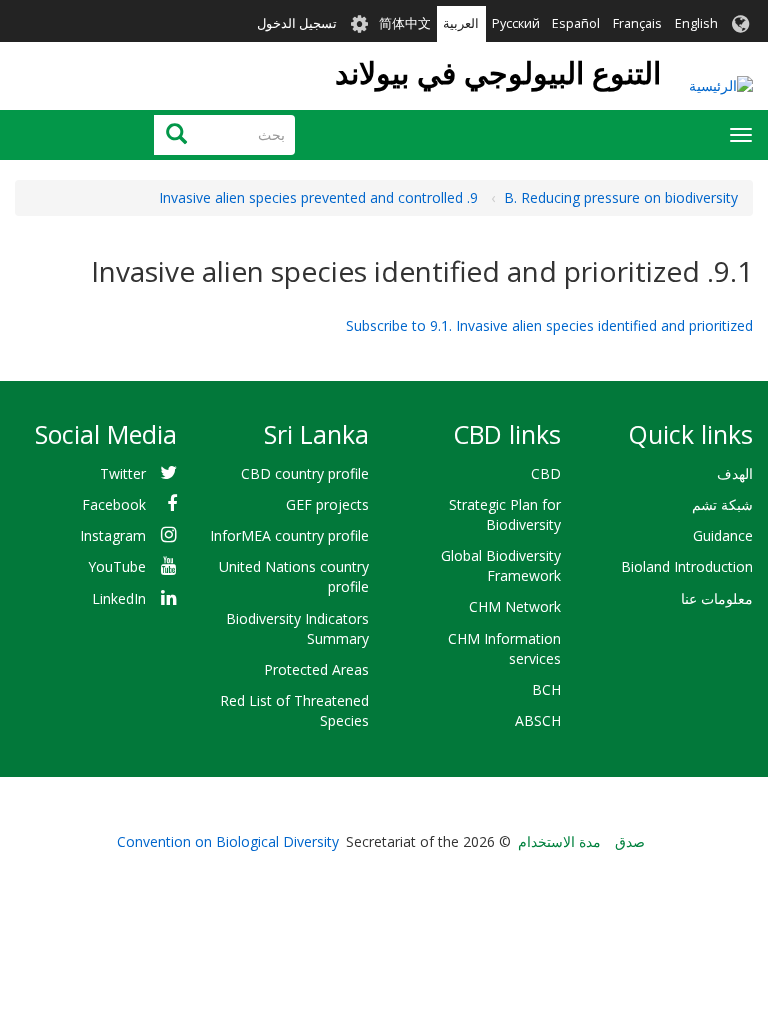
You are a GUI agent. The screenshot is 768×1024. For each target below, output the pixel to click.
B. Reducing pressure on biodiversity (621, 197)
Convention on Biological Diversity (228, 841)
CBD (546, 473)
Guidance (723, 535)
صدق (630, 841)
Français (637, 23)
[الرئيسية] (721, 85)
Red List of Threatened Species (294, 710)
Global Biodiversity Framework (501, 565)
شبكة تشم (722, 504)
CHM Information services (504, 648)
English (696, 23)
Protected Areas (316, 669)
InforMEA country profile (289, 535)
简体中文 (405, 23)
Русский (516, 23)
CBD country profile (305, 473)
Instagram (113, 535)
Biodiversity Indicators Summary (297, 628)
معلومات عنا (717, 598)
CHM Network (515, 606)
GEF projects (327, 504)
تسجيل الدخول (297, 23)
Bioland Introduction (687, 566)
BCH (546, 689)
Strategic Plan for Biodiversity (505, 514)
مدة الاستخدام (559, 841)
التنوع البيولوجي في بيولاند (498, 72)
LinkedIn (119, 598)
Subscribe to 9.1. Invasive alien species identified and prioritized (549, 325)
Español (576, 23)
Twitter (123, 473)
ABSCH (538, 720)
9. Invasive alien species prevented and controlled (318, 197)
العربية (461, 23)
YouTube (117, 566)
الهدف (735, 473)
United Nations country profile (294, 576)
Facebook (114, 504)
